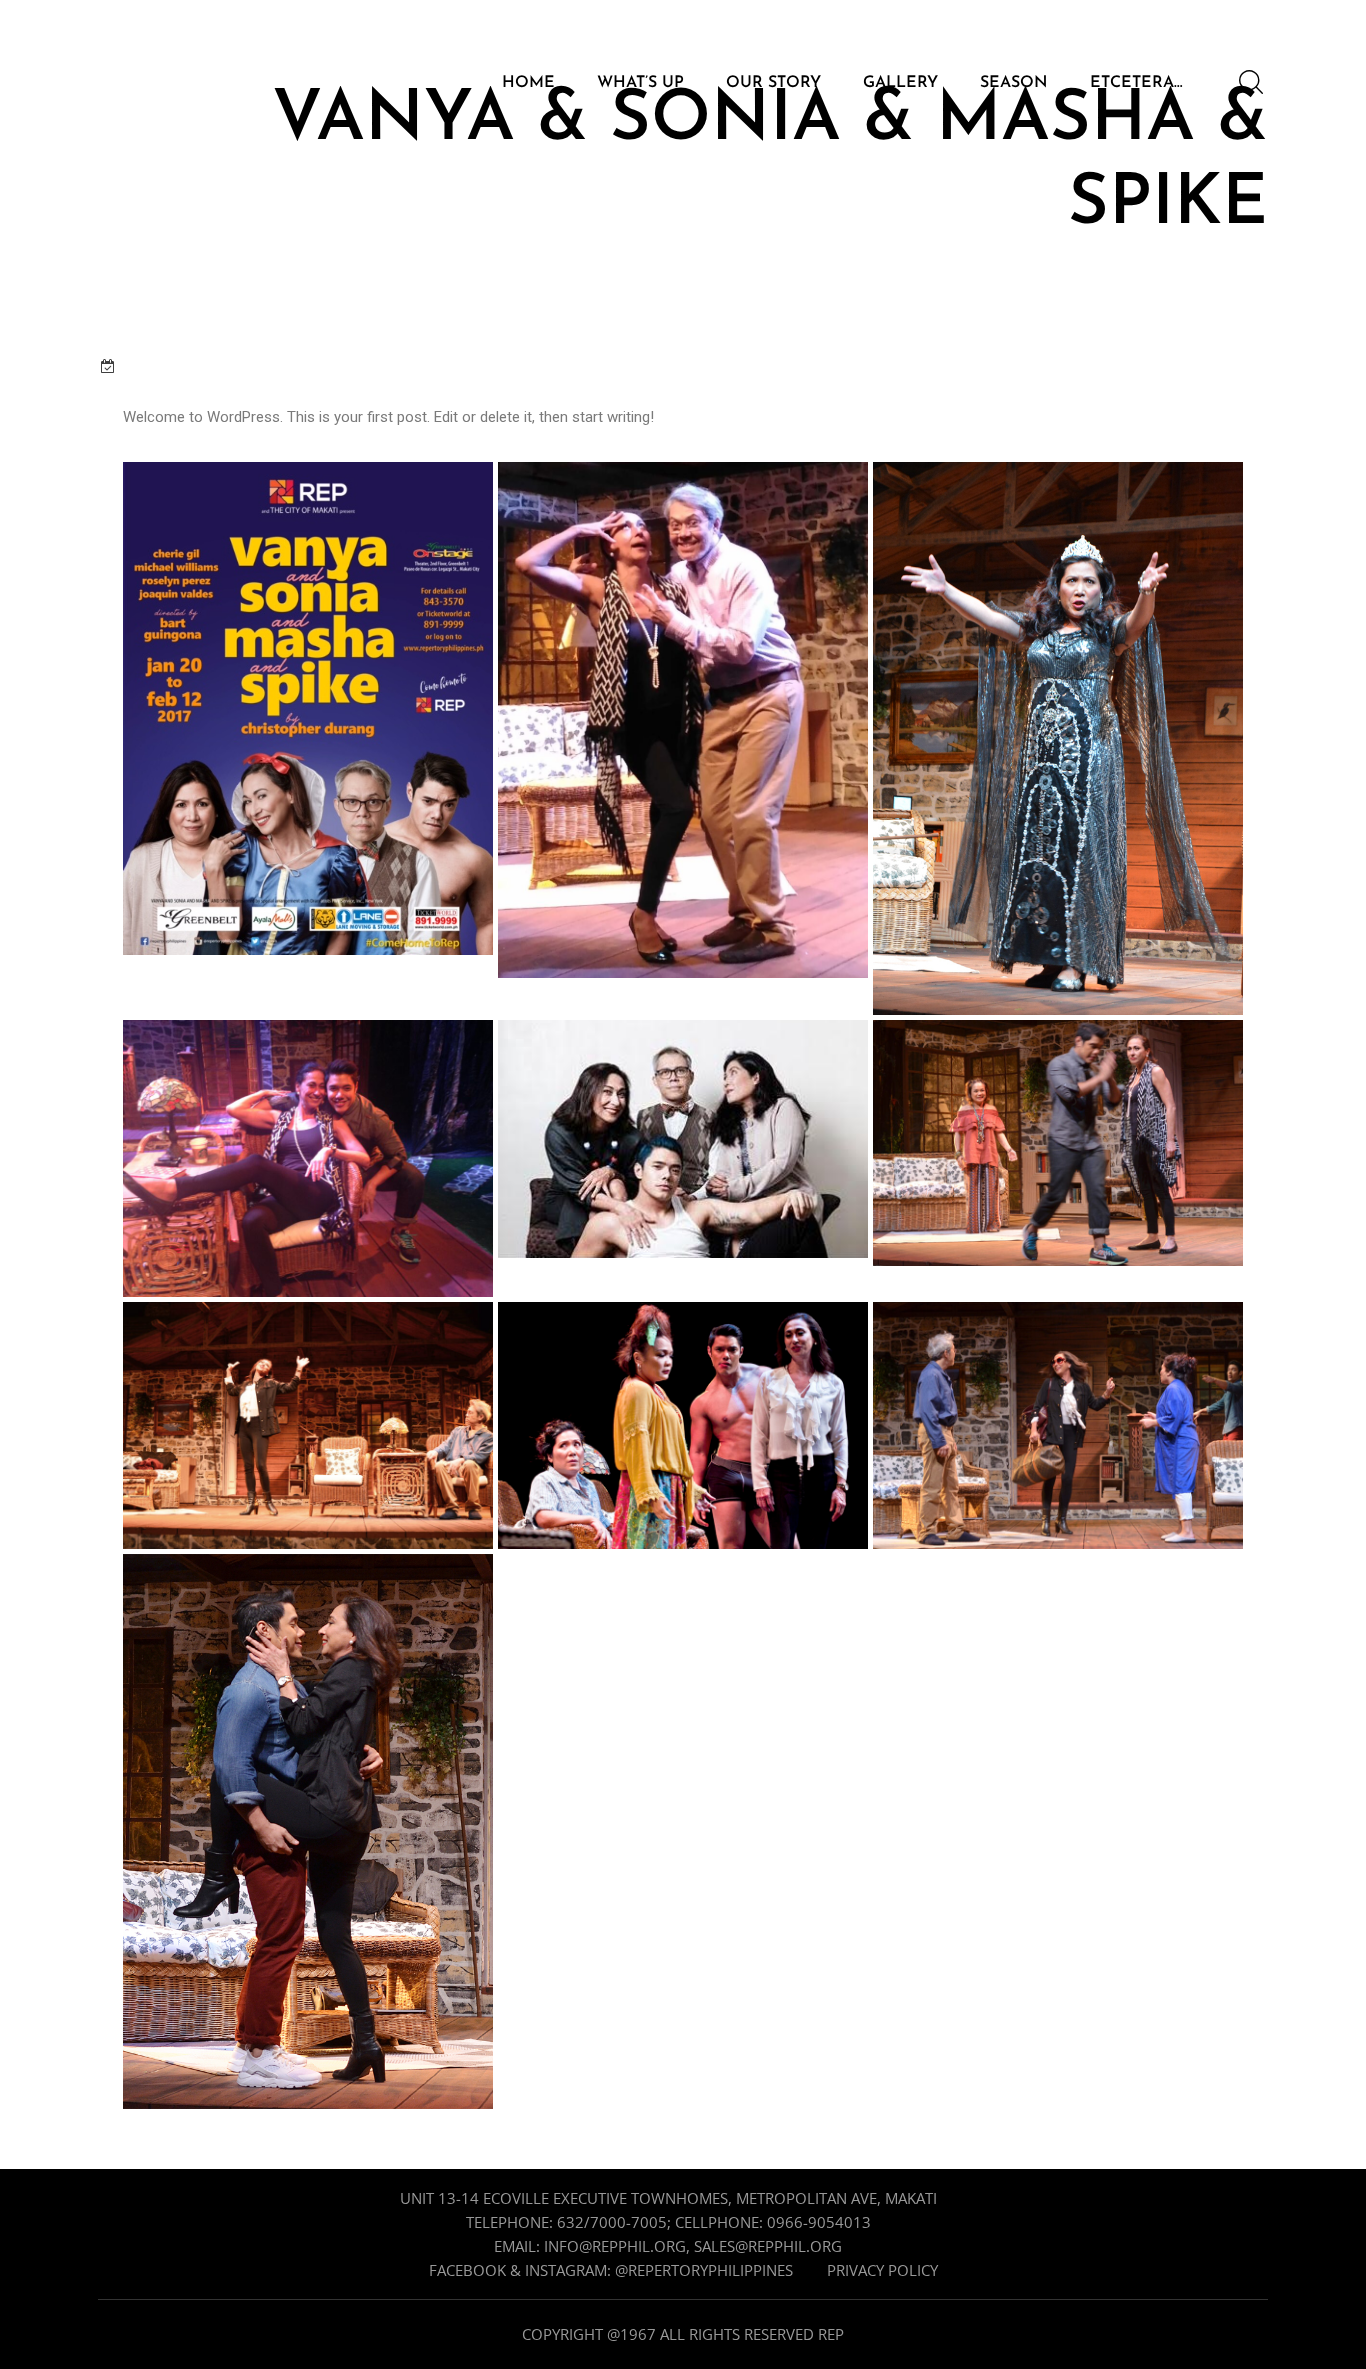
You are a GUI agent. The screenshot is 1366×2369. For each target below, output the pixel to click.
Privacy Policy (882, 2270)
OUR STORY (773, 83)
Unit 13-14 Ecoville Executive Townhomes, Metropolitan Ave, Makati (668, 2198)
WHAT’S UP (640, 83)
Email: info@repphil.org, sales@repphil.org (668, 2246)
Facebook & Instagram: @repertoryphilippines (611, 2270)
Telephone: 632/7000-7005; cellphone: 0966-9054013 (668, 2222)
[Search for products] (1251, 82)
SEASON (1014, 83)
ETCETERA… (1136, 83)
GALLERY (900, 83)
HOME (528, 83)
